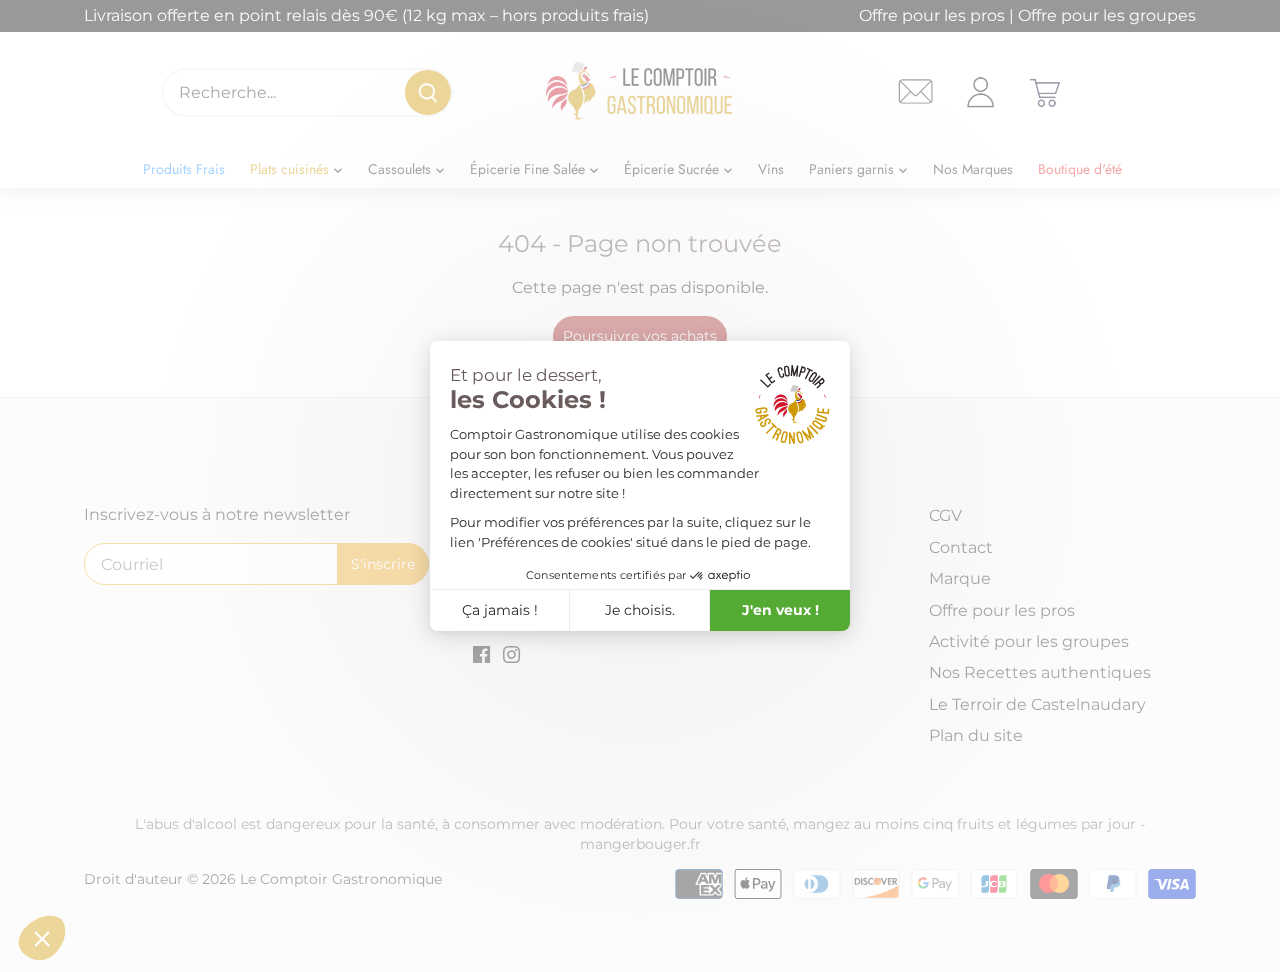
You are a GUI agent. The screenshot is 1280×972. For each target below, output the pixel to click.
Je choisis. (640, 610)
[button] (42, 938)
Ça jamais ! (500, 610)
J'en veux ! (780, 610)
